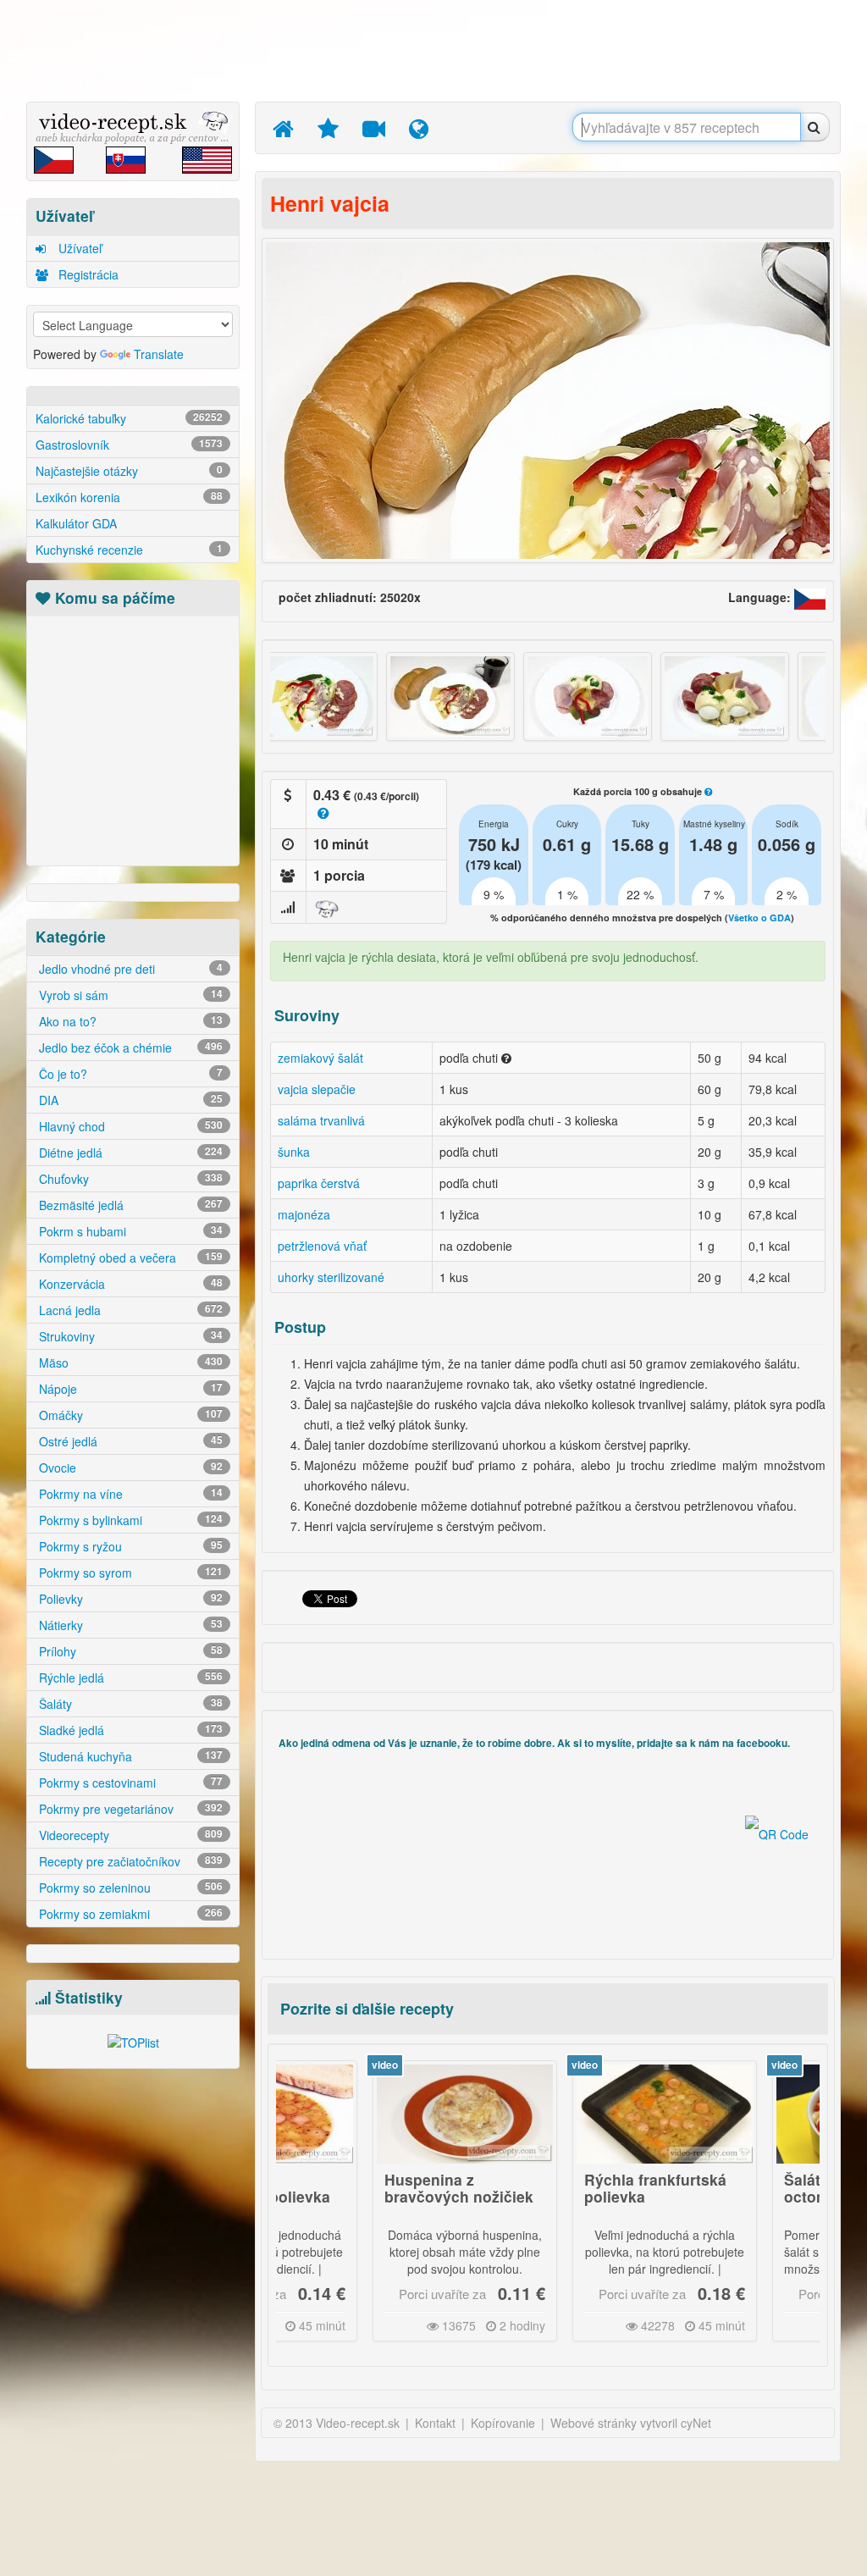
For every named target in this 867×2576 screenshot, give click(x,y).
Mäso (129, 1363)
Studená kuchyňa (129, 1756)
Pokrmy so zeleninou (129, 1888)
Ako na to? (129, 1021)
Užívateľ (78, 248)
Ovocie (129, 1468)
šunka (294, 1152)
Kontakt (435, 2423)
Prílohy (129, 1651)
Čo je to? (129, 1074)
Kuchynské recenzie (129, 550)
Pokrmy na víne (129, 1494)
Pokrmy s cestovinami (129, 1783)
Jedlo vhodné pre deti (129, 969)
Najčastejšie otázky (129, 471)
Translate (159, 354)
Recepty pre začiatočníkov (129, 1861)
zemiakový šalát (320, 1058)
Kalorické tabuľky (129, 418)
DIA (129, 1100)
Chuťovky (129, 1179)
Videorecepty (129, 1835)
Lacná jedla (129, 1310)
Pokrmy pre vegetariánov (129, 1809)
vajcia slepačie (317, 1089)
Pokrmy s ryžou (129, 1546)
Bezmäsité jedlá (129, 1205)
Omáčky (129, 1415)
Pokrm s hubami (129, 1231)
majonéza (304, 1214)
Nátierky (129, 1625)
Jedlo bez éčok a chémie (129, 1048)
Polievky (129, 1599)
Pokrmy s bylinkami (129, 1520)
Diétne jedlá (129, 1153)
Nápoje (129, 1389)
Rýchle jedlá (129, 1678)
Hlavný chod (129, 1126)
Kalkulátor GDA (76, 523)
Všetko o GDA (759, 918)
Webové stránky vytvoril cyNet (631, 2423)
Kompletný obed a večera (129, 1258)
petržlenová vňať (322, 1246)
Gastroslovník (129, 445)
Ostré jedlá (129, 1441)
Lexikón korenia (129, 497)
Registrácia (87, 274)
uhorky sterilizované (331, 1277)
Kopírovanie (503, 2423)
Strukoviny (129, 1336)
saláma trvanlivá (321, 1120)
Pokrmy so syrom (129, 1573)
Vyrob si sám (129, 995)
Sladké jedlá (129, 1730)
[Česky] (810, 597)
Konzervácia (129, 1284)
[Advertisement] (438, 51)
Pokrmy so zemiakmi (129, 1914)
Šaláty (129, 1704)
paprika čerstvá (319, 1183)
